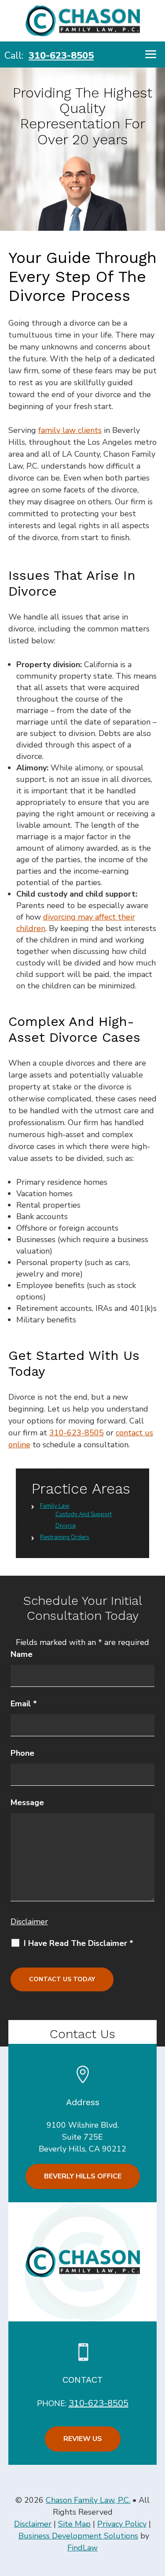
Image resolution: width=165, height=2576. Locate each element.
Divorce (66, 1526)
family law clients (70, 430)
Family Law (55, 1506)
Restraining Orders (65, 1537)
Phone (22, 1753)
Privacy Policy (122, 2524)
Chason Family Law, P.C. (88, 2500)
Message (27, 1802)
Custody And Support (84, 1514)
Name (22, 1654)
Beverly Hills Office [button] (83, 2176)
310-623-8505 (61, 56)
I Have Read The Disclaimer (79, 1943)
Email (24, 1704)
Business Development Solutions (78, 2536)
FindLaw (82, 2548)
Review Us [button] (83, 2439)
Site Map (74, 2524)
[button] (151, 54)
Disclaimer (29, 1922)
